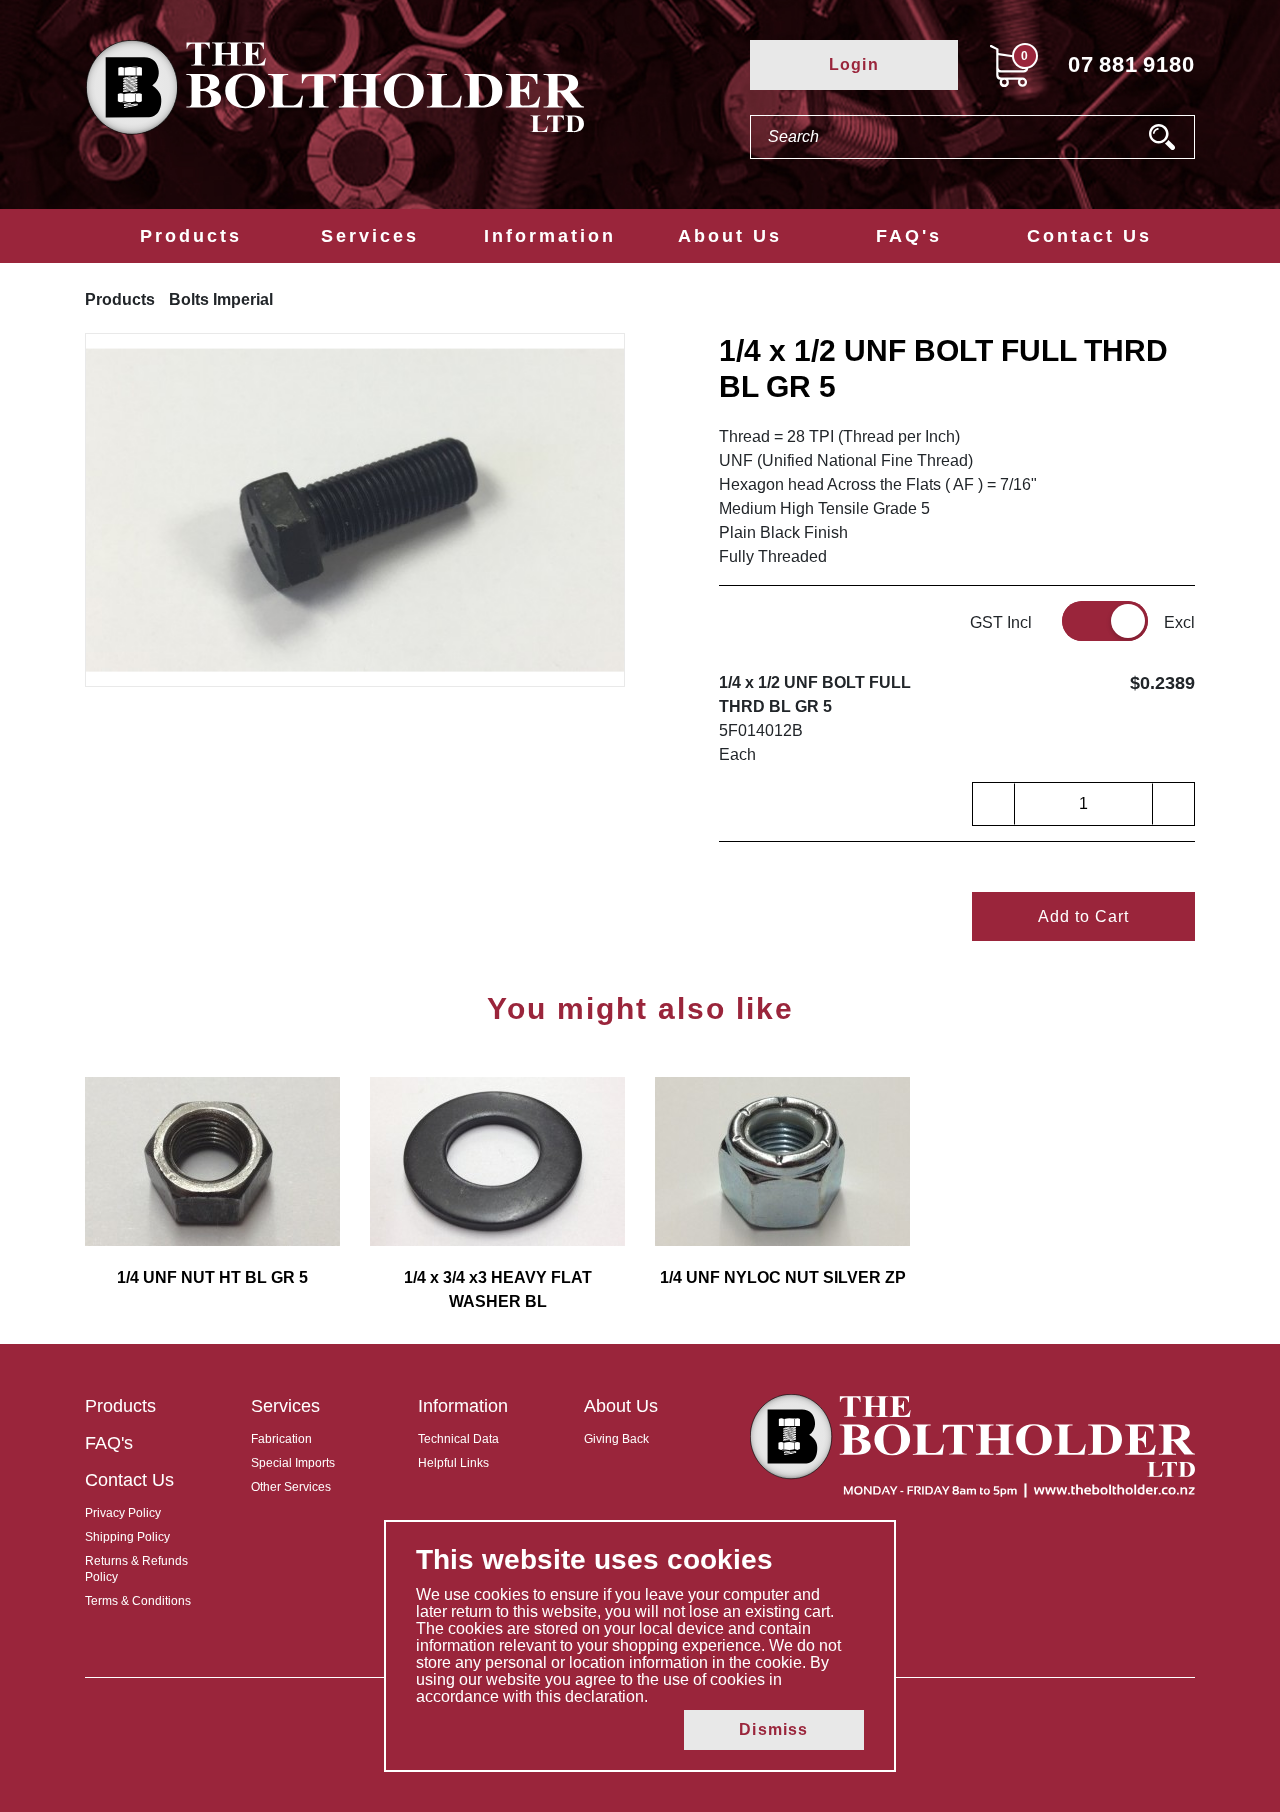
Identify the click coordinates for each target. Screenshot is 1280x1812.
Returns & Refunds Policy (136, 1569)
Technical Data (458, 1439)
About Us (730, 236)
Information (550, 236)
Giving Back (616, 1439)
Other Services (291, 1487)
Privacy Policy (123, 1513)
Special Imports (293, 1463)
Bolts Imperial (221, 299)
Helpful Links (453, 1463)
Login (854, 64)
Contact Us (1089, 236)
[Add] (1173, 804)
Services (370, 236)
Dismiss (773, 1729)
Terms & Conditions (138, 1601)
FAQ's (909, 236)
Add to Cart (1083, 916)
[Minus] (994, 804)
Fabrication (281, 1439)
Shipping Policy (127, 1537)
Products (191, 236)
